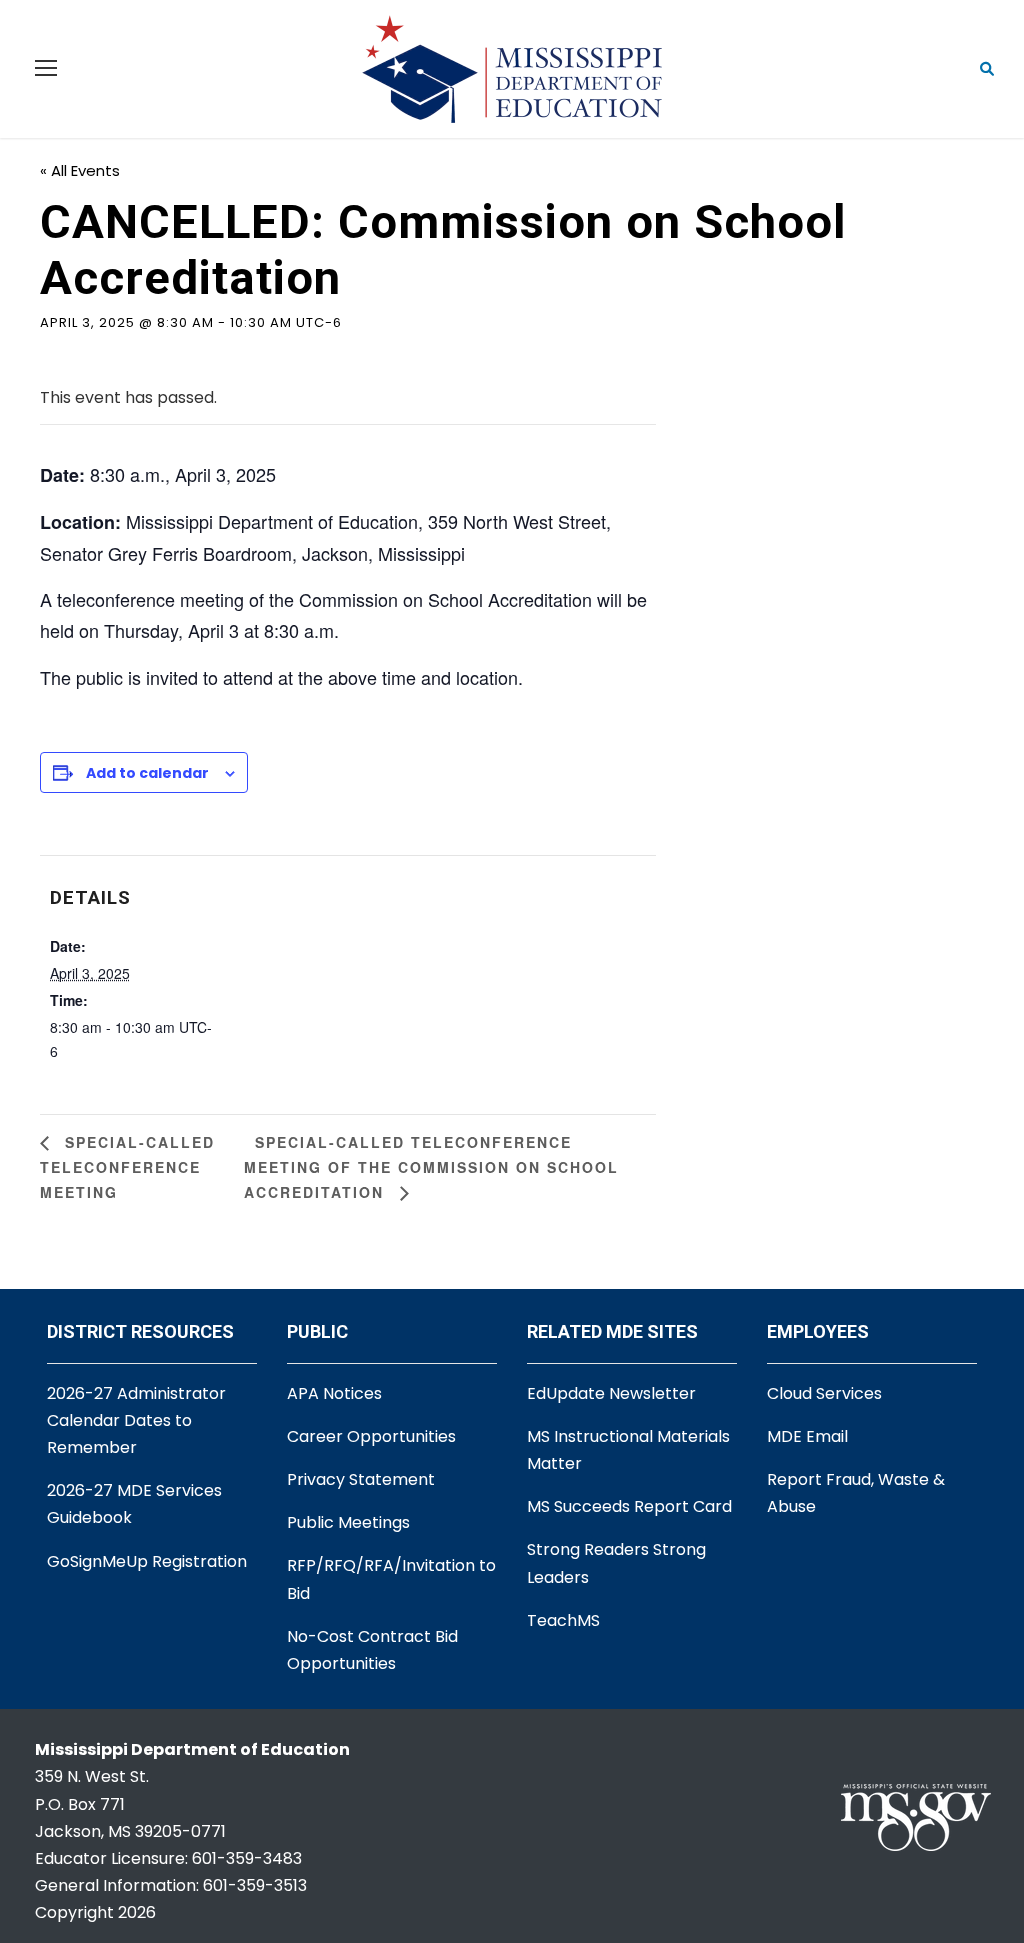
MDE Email (807, 1436)
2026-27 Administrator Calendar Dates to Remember (136, 1420)
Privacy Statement (361, 1479)
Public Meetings (348, 1522)
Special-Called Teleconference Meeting (127, 1167)
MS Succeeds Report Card (629, 1506)
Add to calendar (147, 773)
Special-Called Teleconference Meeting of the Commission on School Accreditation (431, 1167)
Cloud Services (824, 1393)
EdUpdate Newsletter (611, 1393)
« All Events (80, 170)
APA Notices (334, 1393)
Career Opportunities (371, 1436)
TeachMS (563, 1620)
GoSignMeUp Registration (147, 1561)
